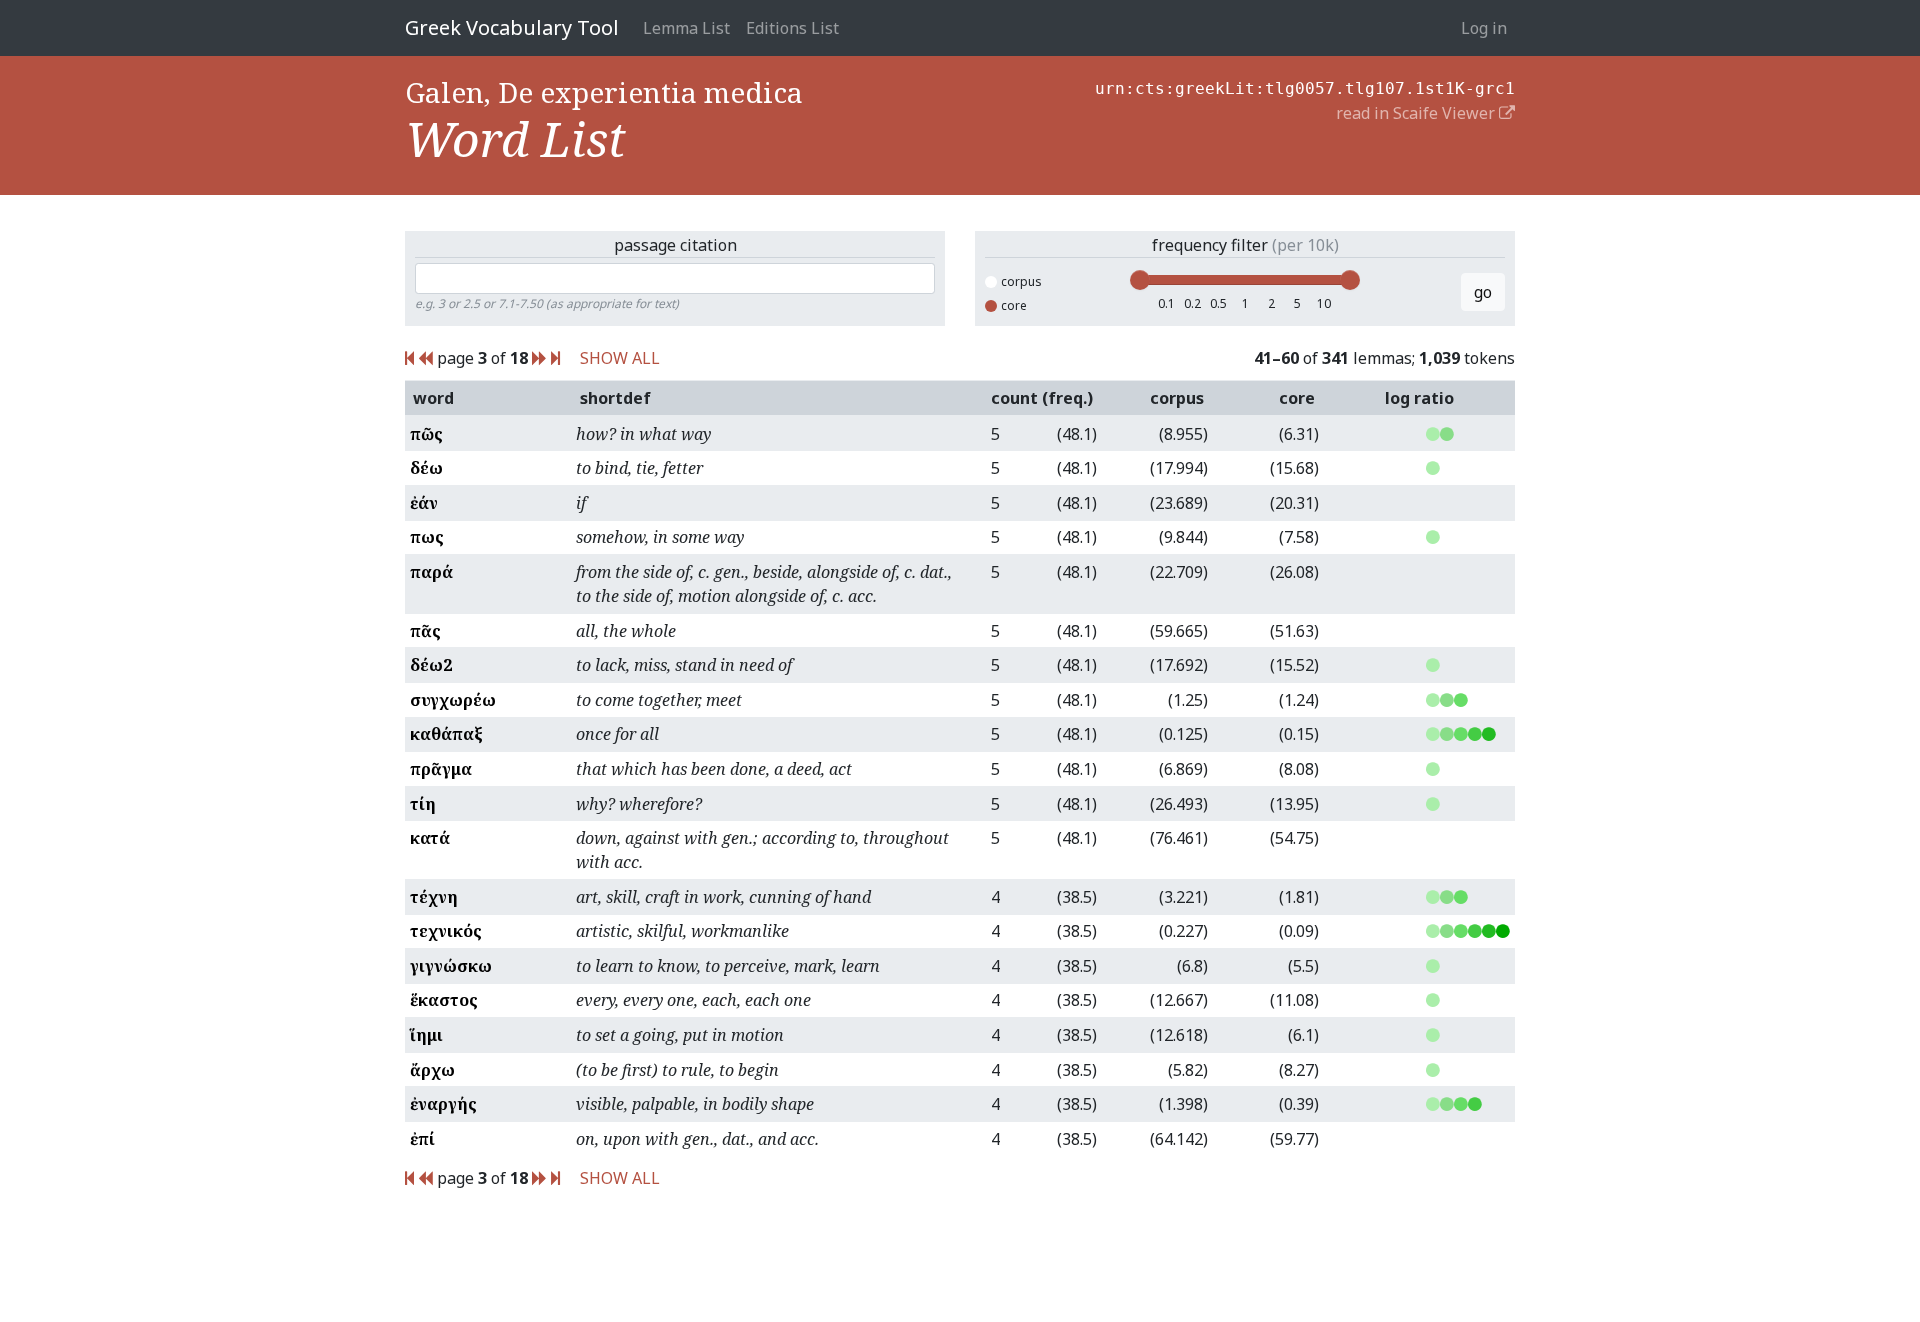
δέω (426, 468)
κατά (430, 838)
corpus (1021, 281)
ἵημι (426, 1035)
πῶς (426, 434)
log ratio (1419, 398)
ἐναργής (443, 1104)
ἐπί (422, 1139)
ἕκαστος (444, 1000)
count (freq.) (1042, 398)
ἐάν (424, 503)
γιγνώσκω (451, 966)
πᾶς (425, 631)
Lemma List (686, 28)
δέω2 (431, 665)
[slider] (1140, 280)
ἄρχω (432, 1070)
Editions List (792, 28)
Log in (1484, 28)
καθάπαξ (446, 734)
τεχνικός (446, 931)
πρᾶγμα (441, 769)
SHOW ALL (620, 358)
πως (427, 537)
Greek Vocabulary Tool (512, 27)
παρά (431, 572)
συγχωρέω (453, 700)
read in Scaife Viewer (1417, 113)
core (1014, 305)
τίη (423, 804)
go (1483, 292)
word (433, 398)
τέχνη (434, 897)
